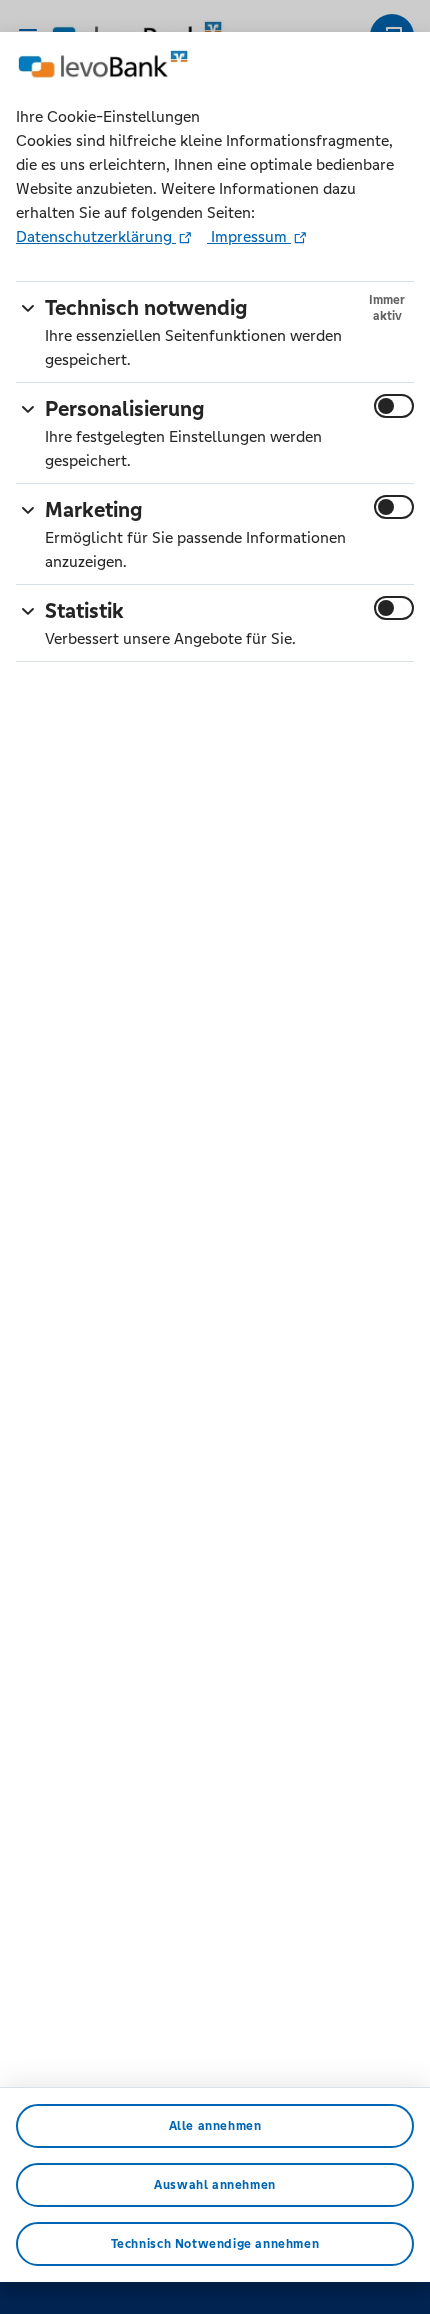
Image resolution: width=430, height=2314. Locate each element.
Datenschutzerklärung (96, 236)
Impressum (249, 236)
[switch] (394, 406)
